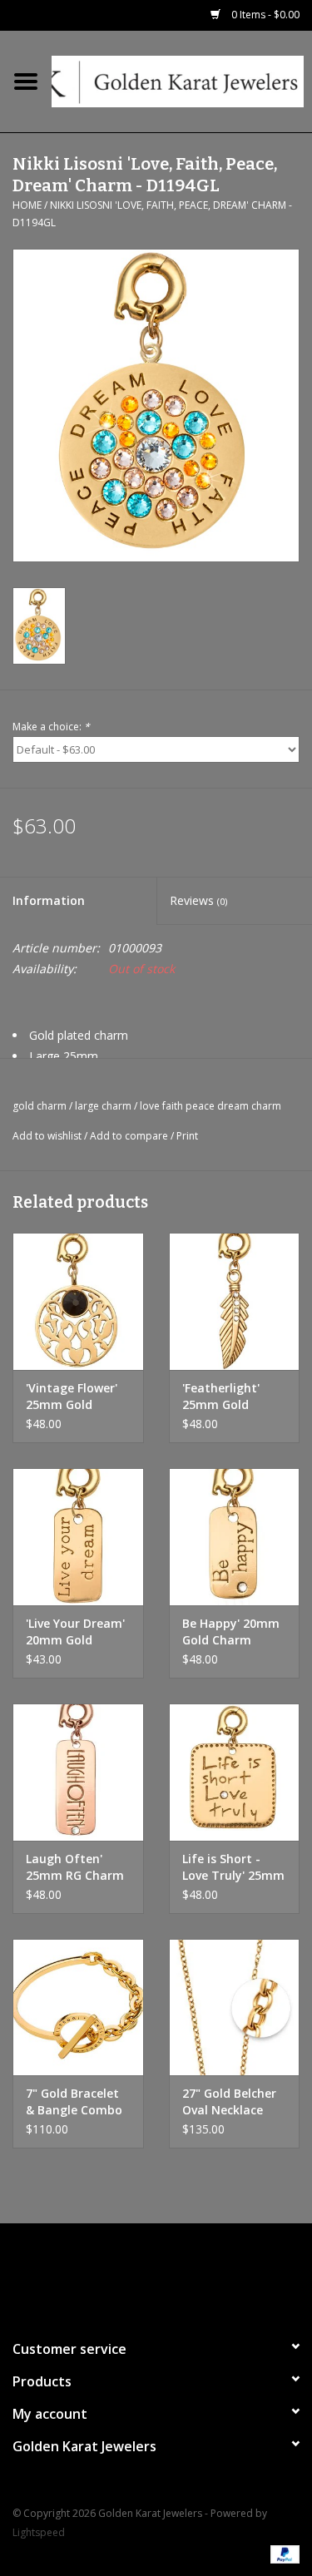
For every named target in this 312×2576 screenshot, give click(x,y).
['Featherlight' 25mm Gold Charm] (235, 1301)
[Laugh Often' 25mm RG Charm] (78, 1772)
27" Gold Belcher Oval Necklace (229, 2101)
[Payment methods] (282, 2553)
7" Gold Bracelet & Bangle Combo (74, 2101)
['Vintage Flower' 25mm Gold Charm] (78, 1301)
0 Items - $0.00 (264, 15)
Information (49, 900)
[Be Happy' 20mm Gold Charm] (235, 1537)
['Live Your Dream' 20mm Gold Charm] (78, 1537)
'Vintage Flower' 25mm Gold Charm (72, 1397)
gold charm (40, 1106)
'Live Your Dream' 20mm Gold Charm (75, 1632)
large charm (103, 1106)
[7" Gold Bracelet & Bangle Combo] (78, 2007)
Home (27, 205)
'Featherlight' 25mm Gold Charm (221, 1397)
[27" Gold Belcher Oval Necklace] (235, 2007)
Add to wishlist (47, 1136)
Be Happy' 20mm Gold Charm (231, 1632)
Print (187, 1136)
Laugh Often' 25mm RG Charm (75, 1867)
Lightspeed (39, 2532)
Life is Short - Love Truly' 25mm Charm (233, 1867)
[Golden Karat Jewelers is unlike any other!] (182, 80)
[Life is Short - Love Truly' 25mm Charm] (235, 1772)
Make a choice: (51, 727)
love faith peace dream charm (210, 1106)
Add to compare (130, 1136)
